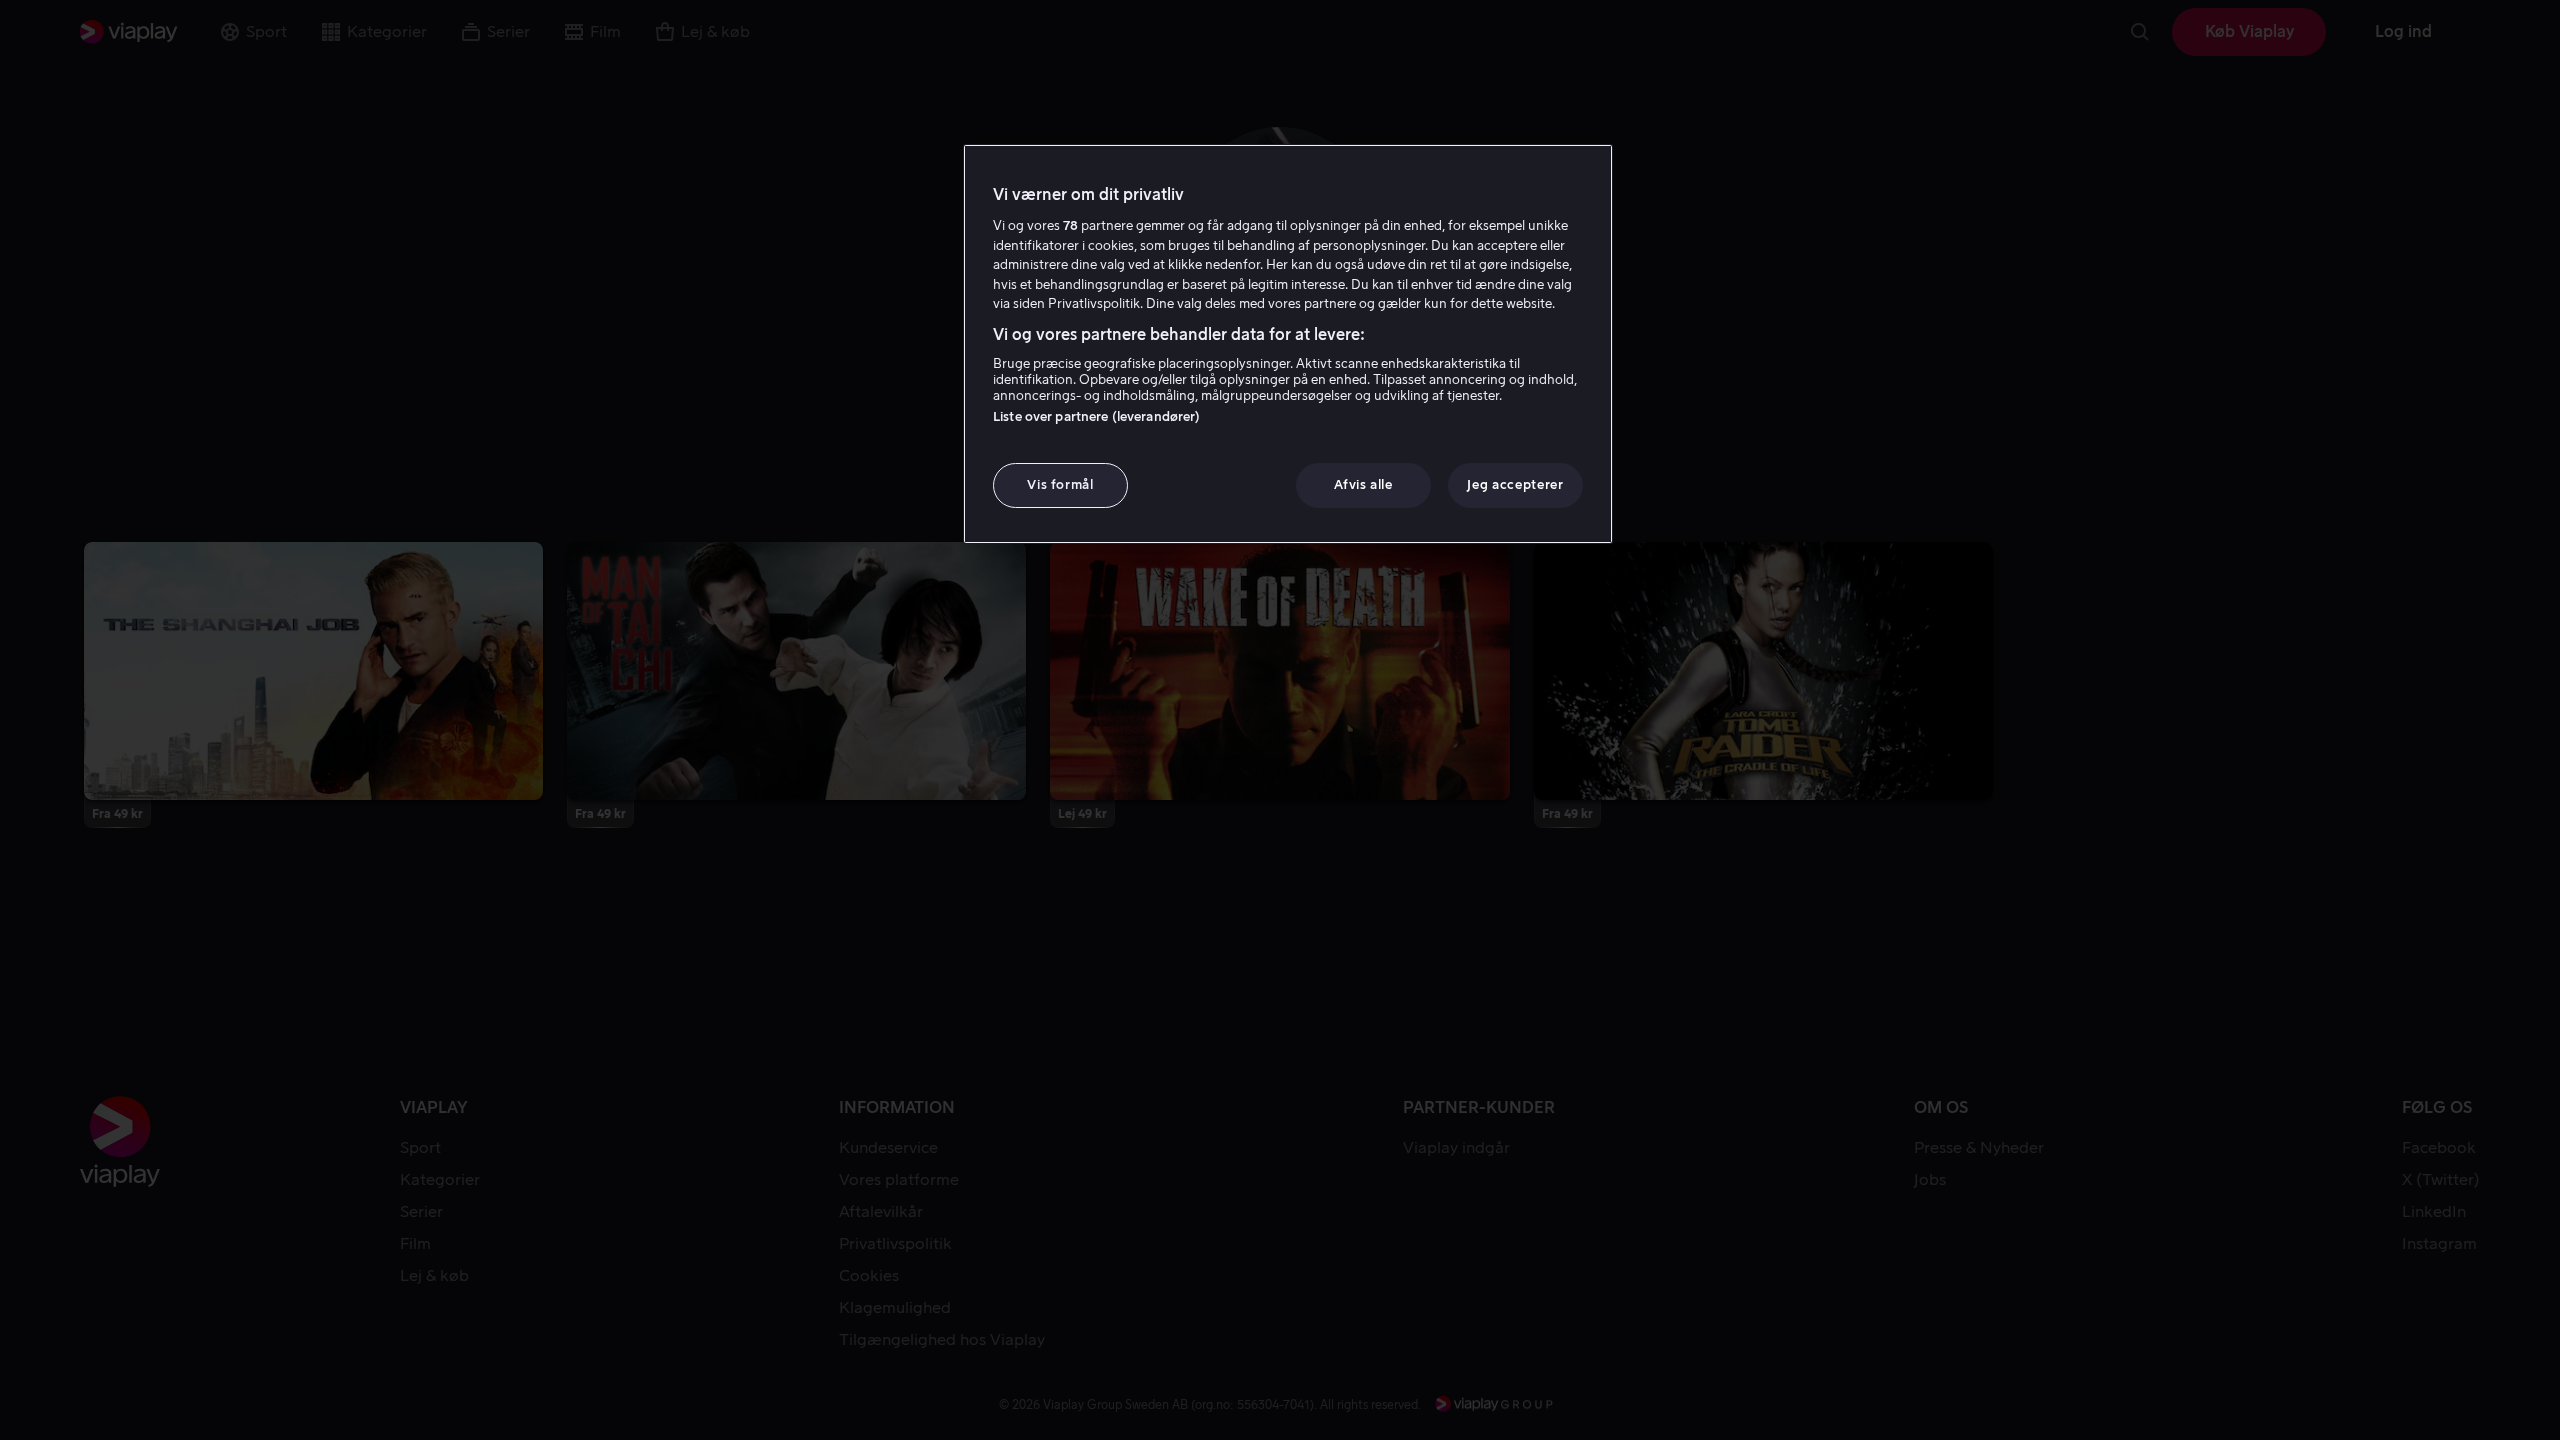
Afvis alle (1363, 484)
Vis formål (1060, 484)
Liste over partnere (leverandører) (1096, 416)
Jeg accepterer (1515, 484)
